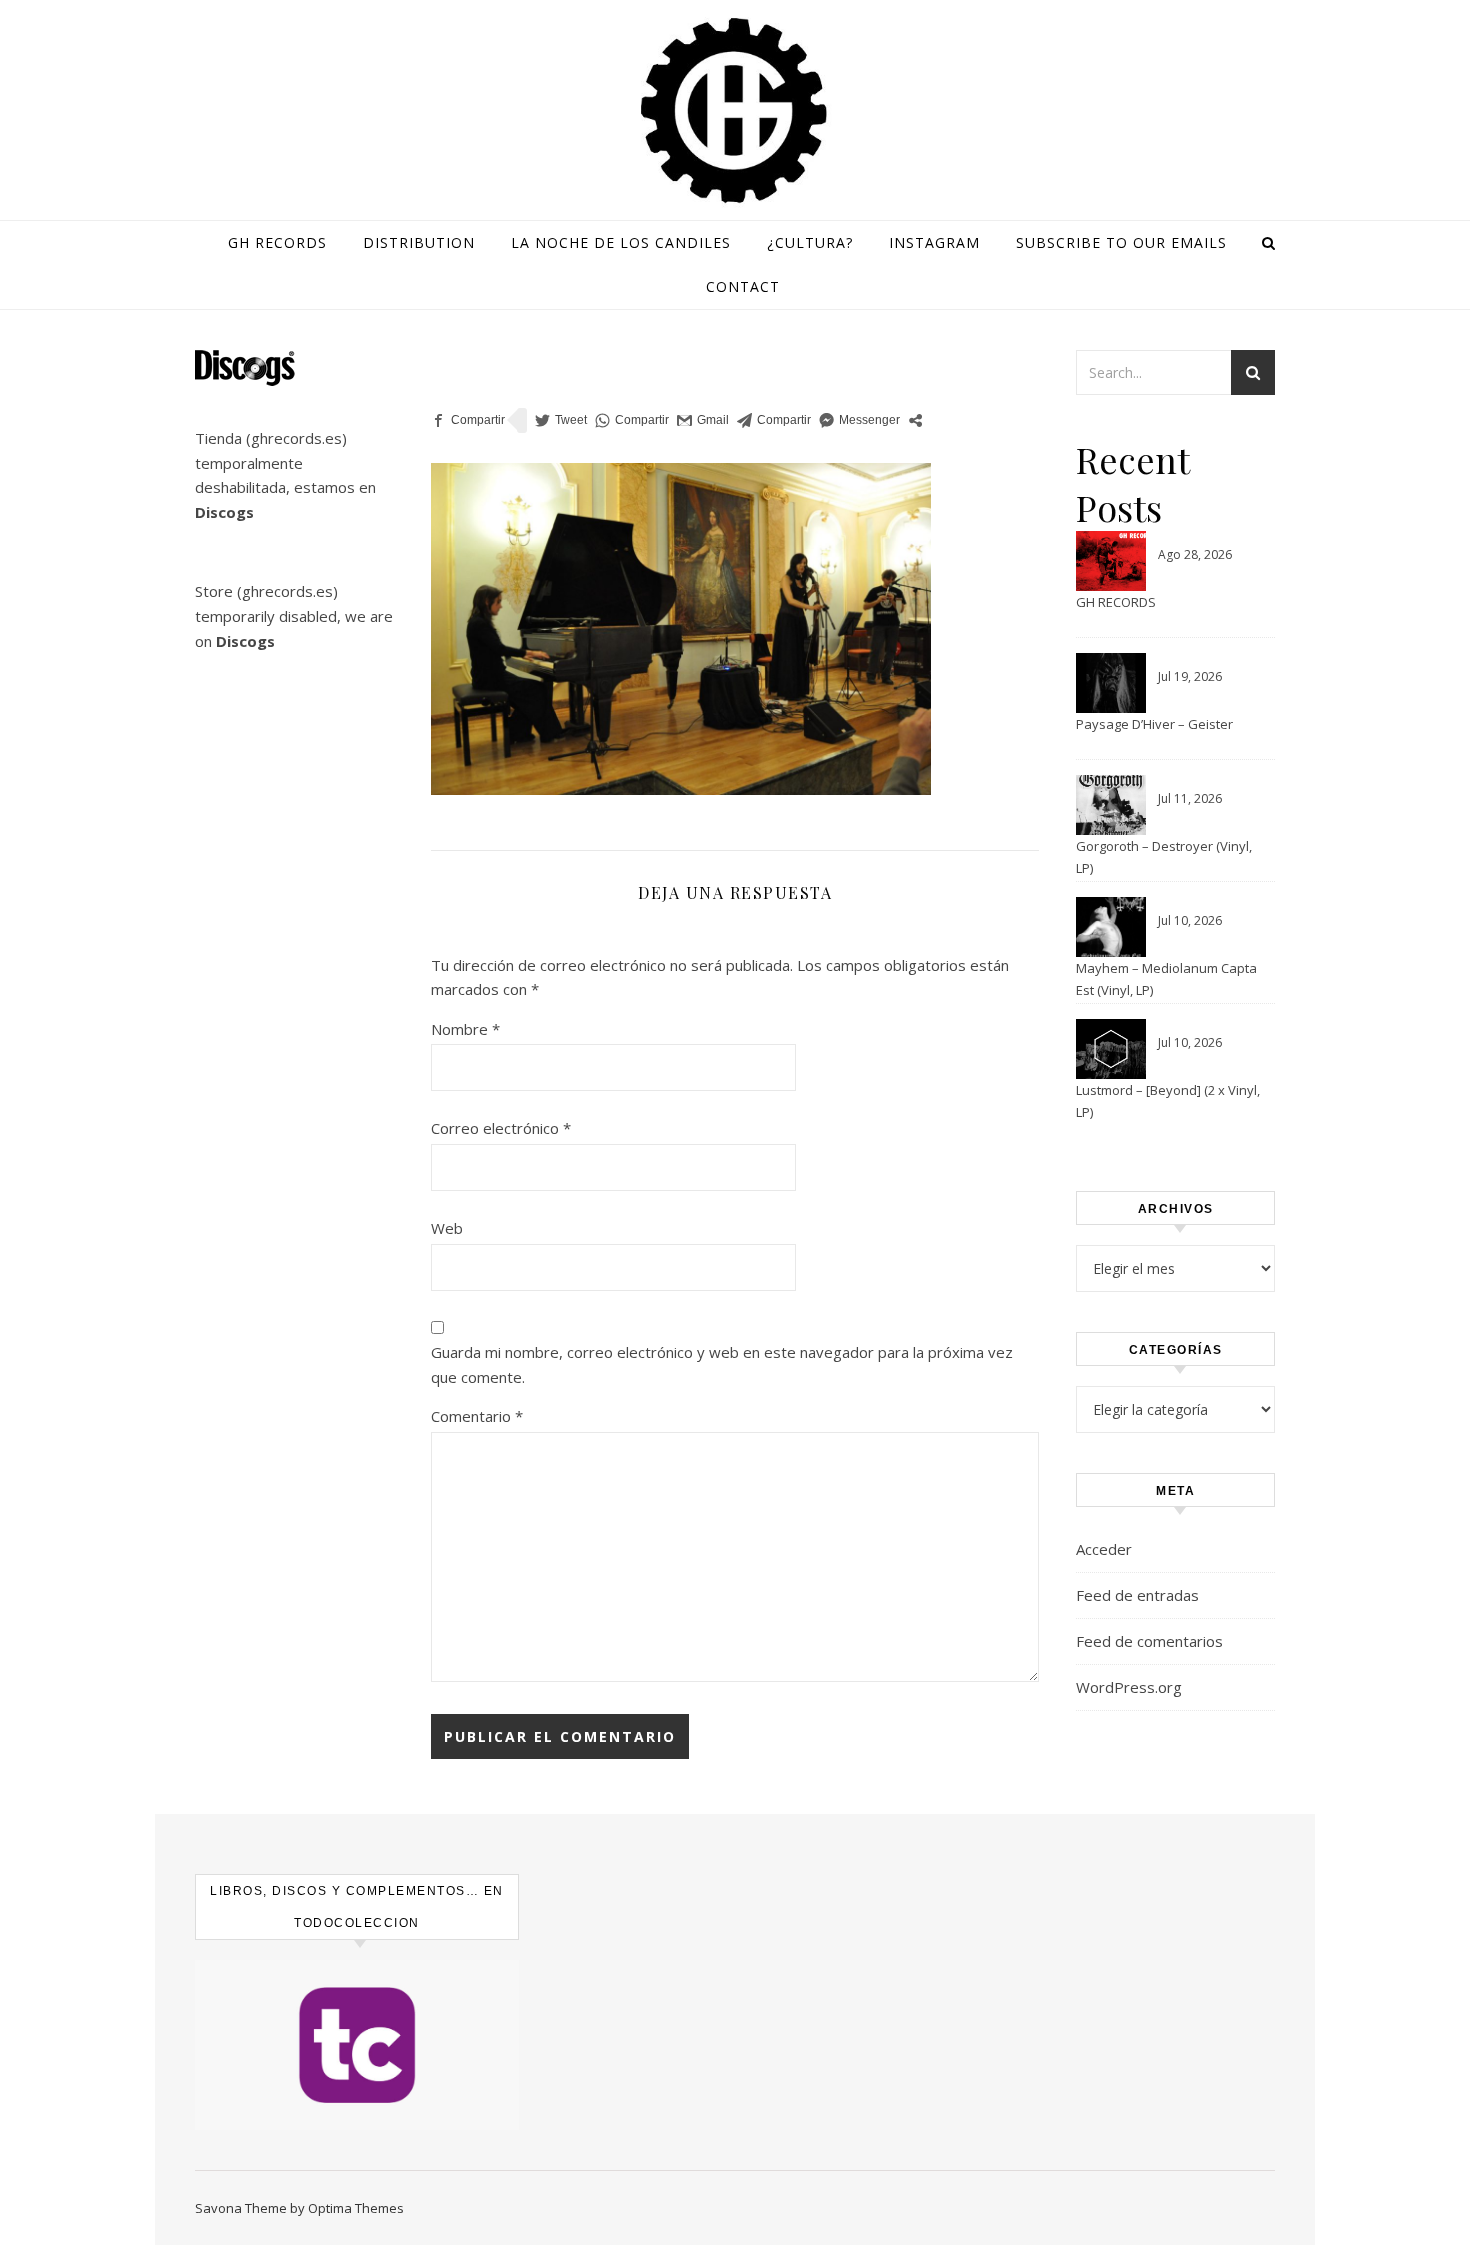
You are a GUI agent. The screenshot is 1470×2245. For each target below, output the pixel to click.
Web (447, 1228)
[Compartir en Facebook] (468, 420)
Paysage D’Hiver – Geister (1154, 724)
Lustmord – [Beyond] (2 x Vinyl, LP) (1168, 1101)
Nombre (465, 1029)
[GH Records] (735, 111)
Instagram (934, 242)
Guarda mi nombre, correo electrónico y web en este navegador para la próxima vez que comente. (722, 1364)
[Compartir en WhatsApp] (632, 420)
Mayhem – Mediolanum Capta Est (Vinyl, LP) (1166, 979)
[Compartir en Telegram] (774, 420)
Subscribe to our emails (1121, 242)
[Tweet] (561, 420)
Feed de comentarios (1149, 1641)
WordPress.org (1129, 1687)
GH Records (277, 242)
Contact (743, 286)
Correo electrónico (501, 1128)
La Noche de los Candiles (621, 242)
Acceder (1104, 1549)
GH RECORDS (1116, 602)
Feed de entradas (1137, 1595)
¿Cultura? (810, 242)
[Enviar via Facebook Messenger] (859, 420)
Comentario (477, 1416)
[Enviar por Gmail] (703, 420)
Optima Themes (356, 2208)
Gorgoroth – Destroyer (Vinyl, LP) (1164, 857)
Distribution (419, 242)
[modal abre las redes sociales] (915, 420)
